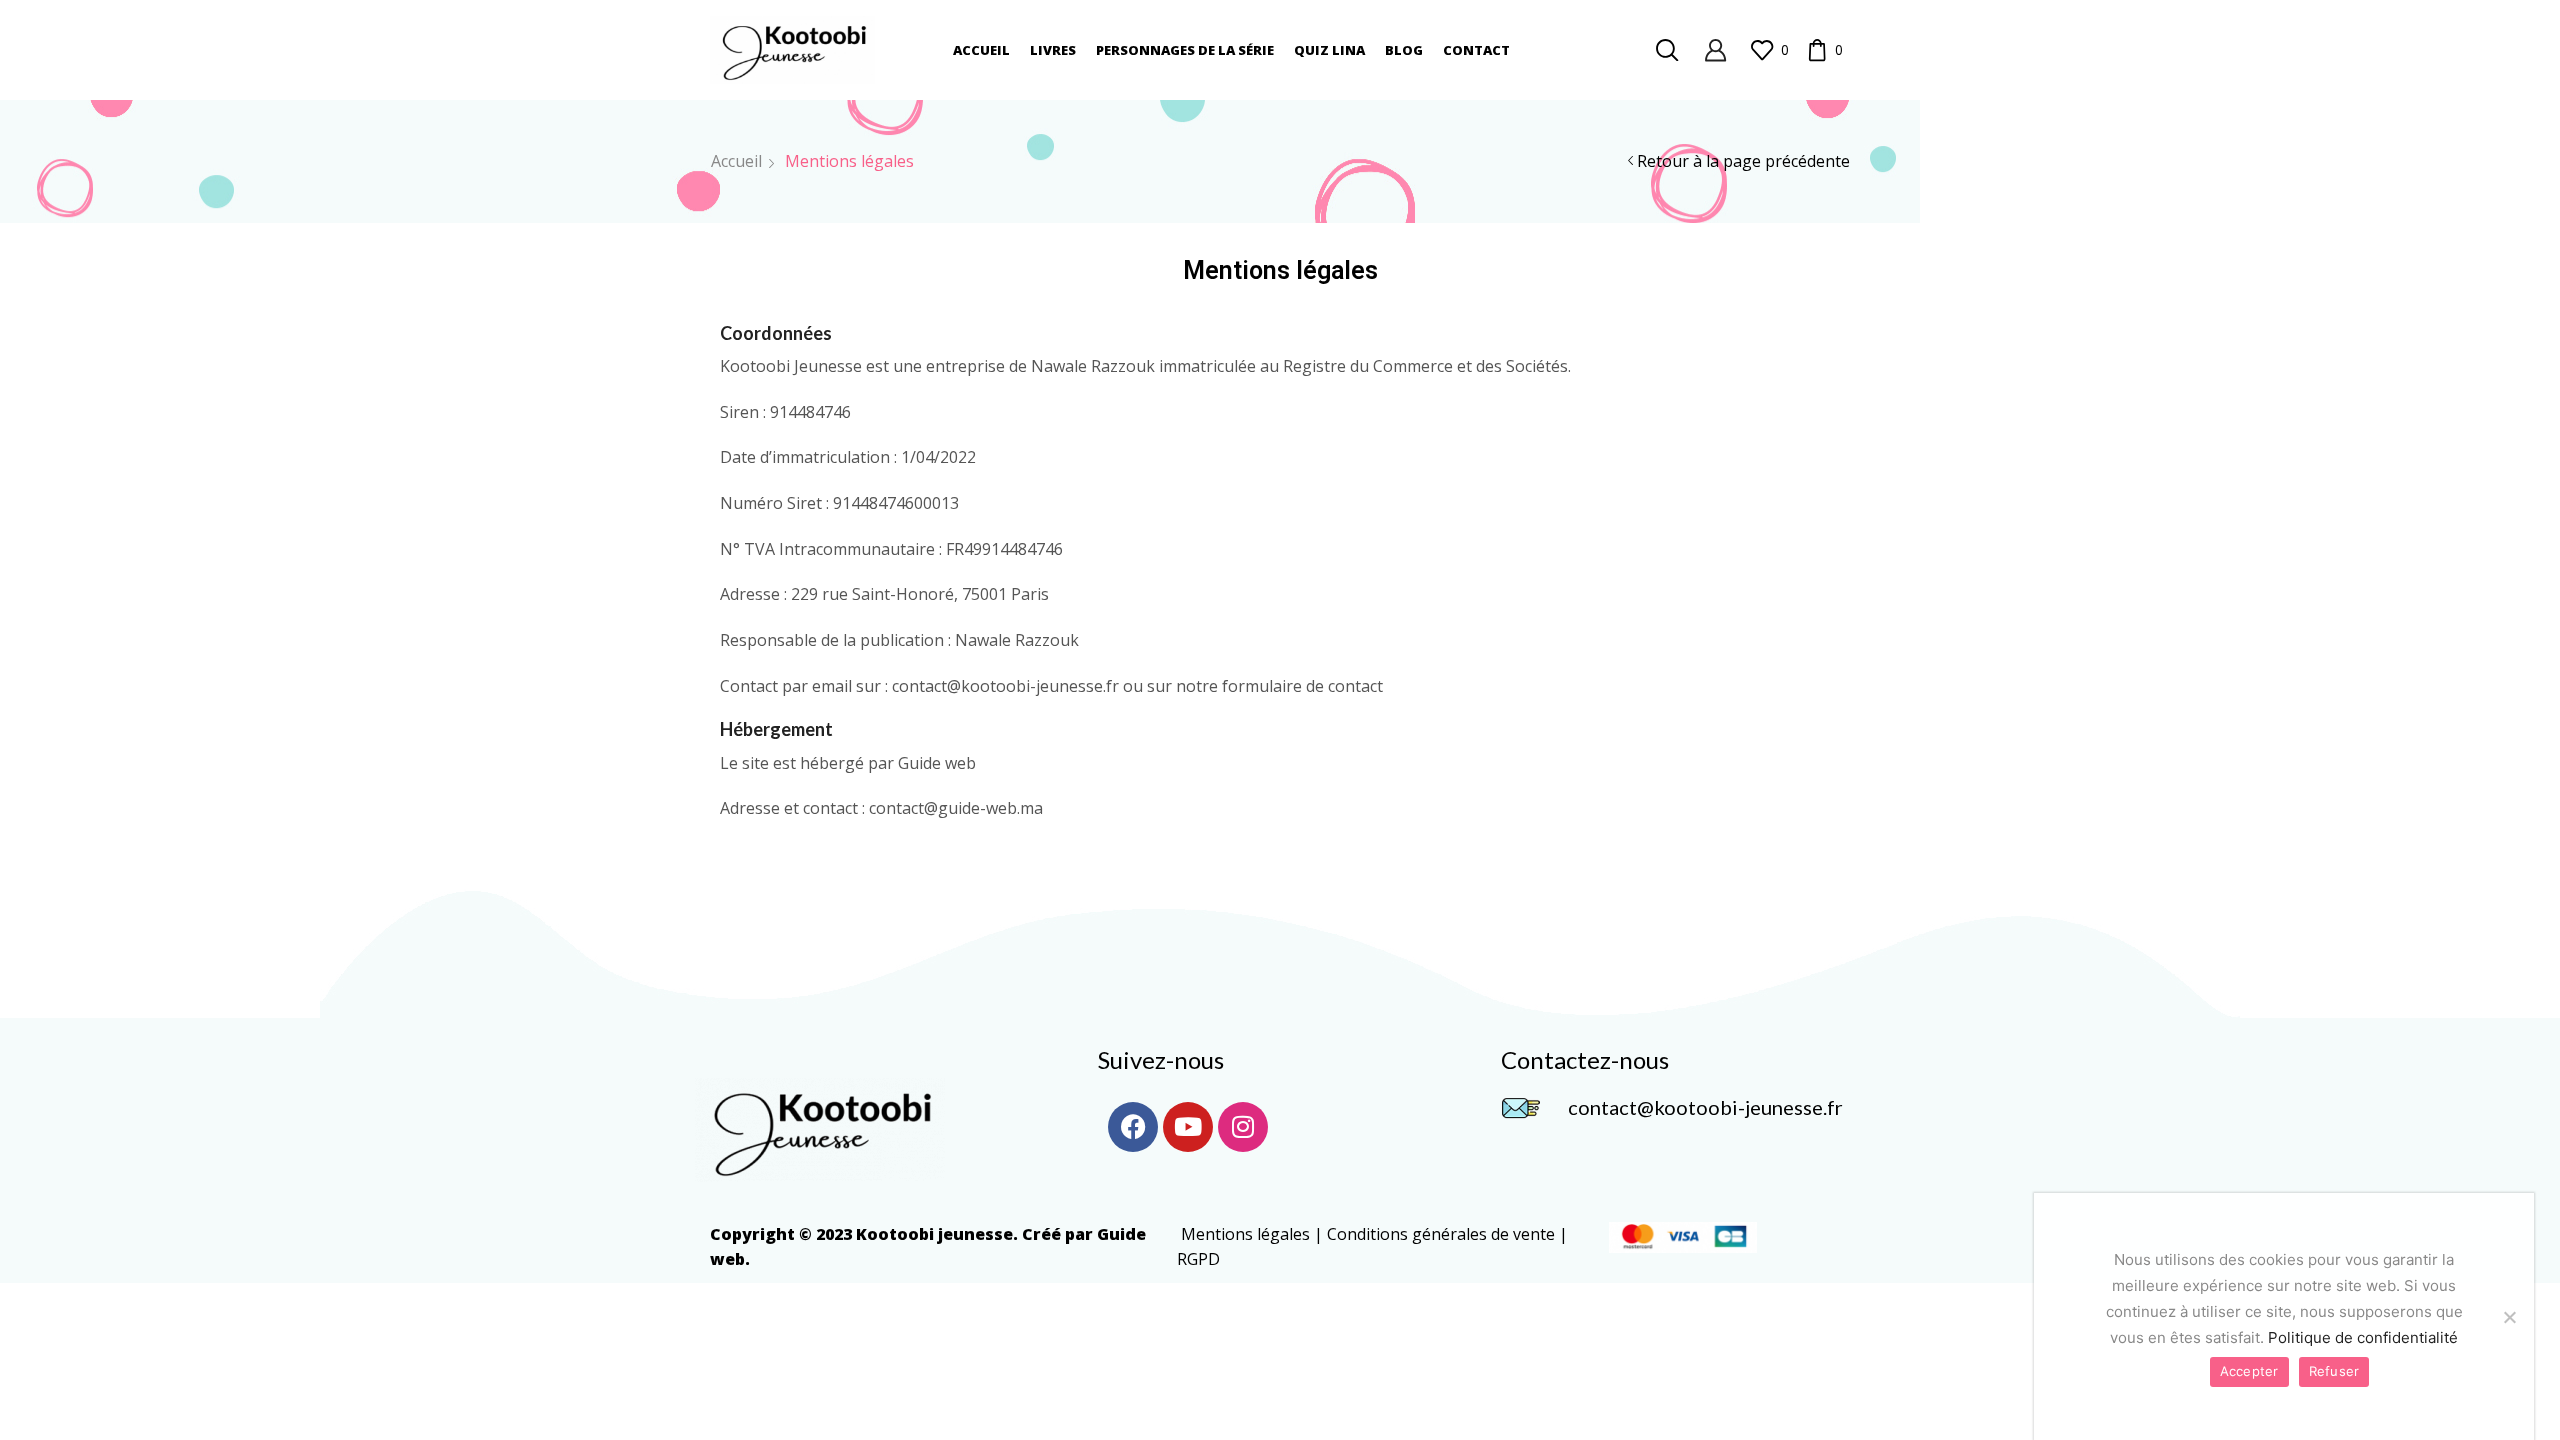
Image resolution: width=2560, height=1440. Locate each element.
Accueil (981, 50)
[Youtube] (1188, 1127)
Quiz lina (1329, 50)
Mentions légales (1245, 1234)
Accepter (2249, 1371)
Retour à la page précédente (1743, 161)
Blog (1404, 50)
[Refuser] (2509, 1317)
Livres (1053, 50)
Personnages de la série (1185, 50)
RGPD (1198, 1259)
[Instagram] (1243, 1127)
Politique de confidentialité (2363, 1337)
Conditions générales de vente (1441, 1234)
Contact (1476, 50)
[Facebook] (1133, 1127)
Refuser (2334, 1371)
